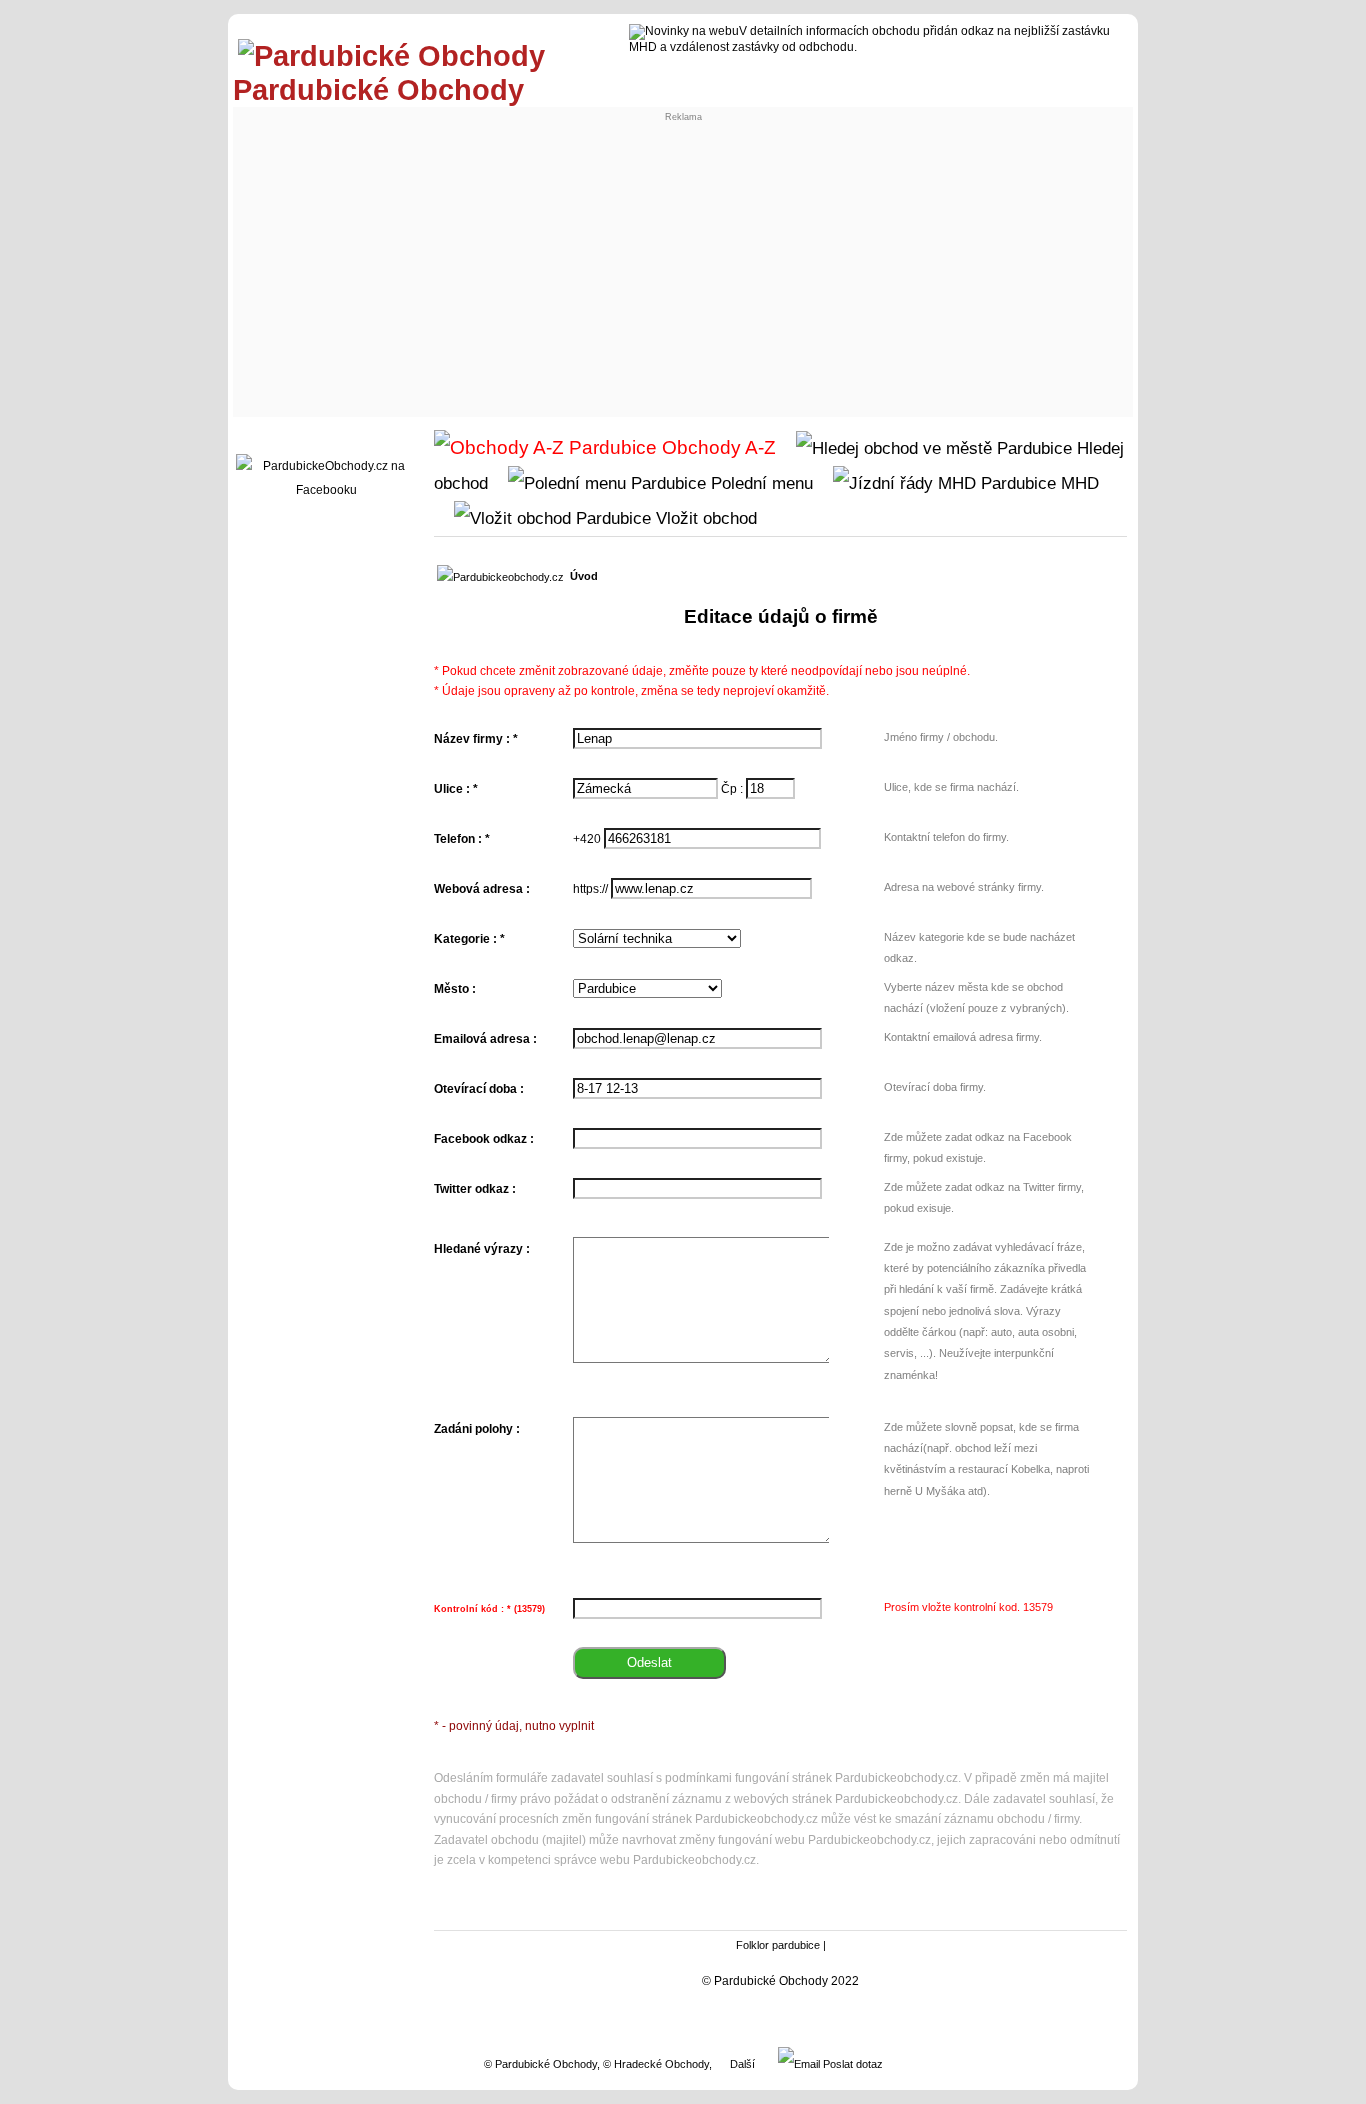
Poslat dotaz (851, 2064)
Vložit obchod (704, 518)
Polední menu (759, 483)
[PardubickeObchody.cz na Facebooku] (326, 490)
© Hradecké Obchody (656, 2064)
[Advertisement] (683, 262)
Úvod (584, 576)
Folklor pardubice (778, 1945)
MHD (1077, 483)
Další (742, 2064)
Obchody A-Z (716, 447)
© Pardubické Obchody (540, 2064)
